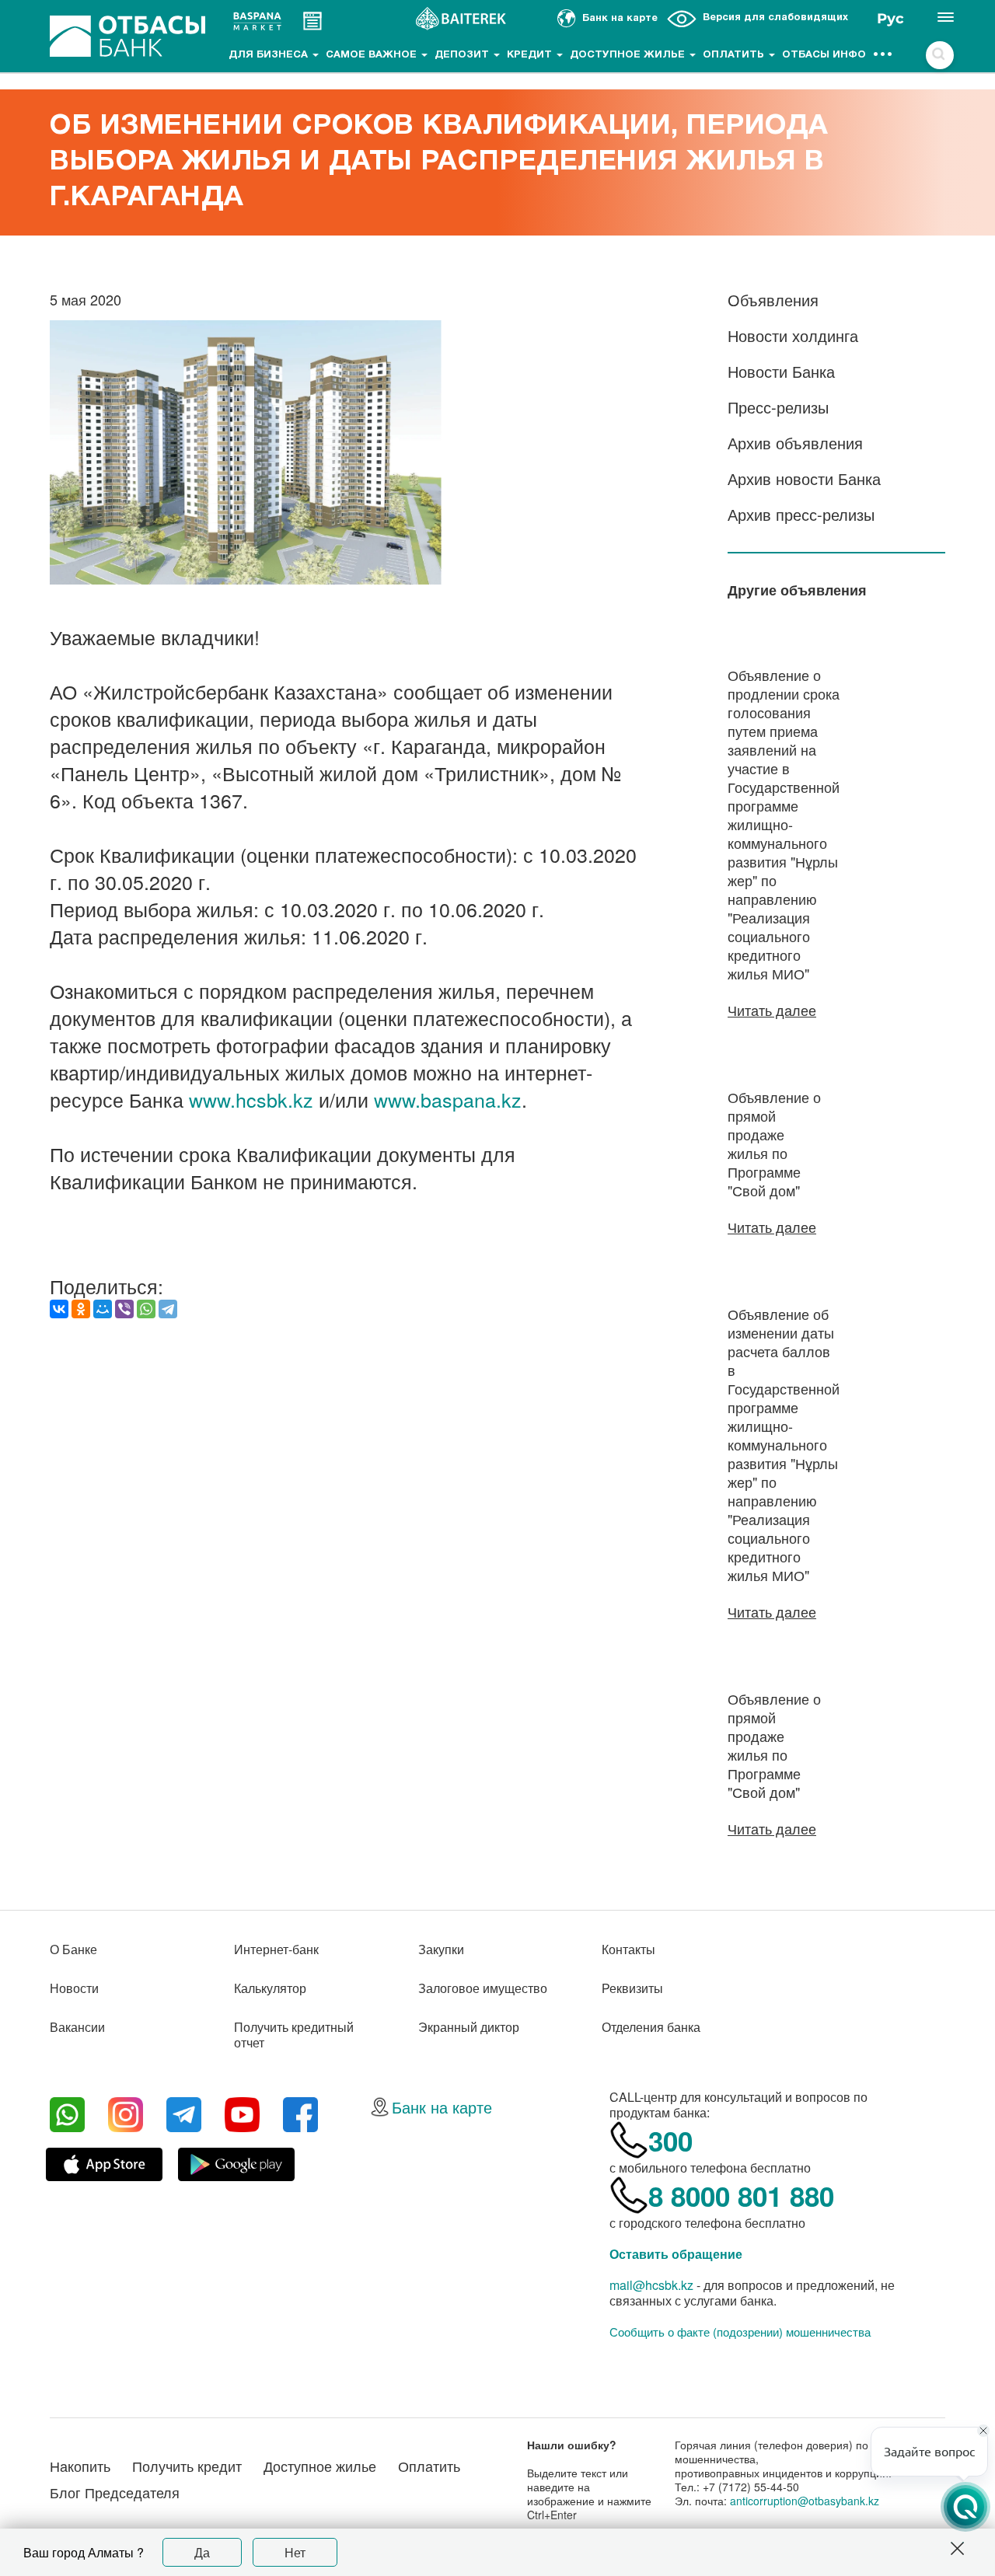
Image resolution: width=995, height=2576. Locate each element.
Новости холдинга (793, 335)
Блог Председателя (115, 2492)
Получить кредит (187, 2466)
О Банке (73, 1949)
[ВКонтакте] (59, 1309)
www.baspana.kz (448, 1099)
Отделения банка (651, 2027)
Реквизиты (632, 1988)
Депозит (463, 55)
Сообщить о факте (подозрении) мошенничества (740, 2332)
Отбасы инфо (824, 55)
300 (670, 2141)
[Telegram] (168, 1309)
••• (883, 55)
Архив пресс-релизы (801, 514)
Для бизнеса (270, 55)
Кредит (531, 55)
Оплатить (735, 55)
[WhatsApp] (146, 1309)
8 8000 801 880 (741, 2196)
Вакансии (77, 2027)
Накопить (80, 2466)
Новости (74, 1988)
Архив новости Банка (804, 478)
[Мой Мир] (103, 1309)
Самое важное (373, 55)
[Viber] (124, 1309)
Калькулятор (270, 1988)
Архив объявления (795, 443)
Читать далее (772, 1010)
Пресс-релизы (778, 407)
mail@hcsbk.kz (651, 2285)
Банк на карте (442, 2107)
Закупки (441, 1949)
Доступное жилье (629, 55)
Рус (890, 19)
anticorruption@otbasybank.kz (805, 2501)
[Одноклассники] (81, 1309)
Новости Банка (781, 371)
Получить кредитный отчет (294, 2035)
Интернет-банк (276, 1949)
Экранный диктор (469, 2027)
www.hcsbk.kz (251, 1099)
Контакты (628, 1949)
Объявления (773, 300)
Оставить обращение (676, 2254)
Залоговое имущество (483, 1988)
